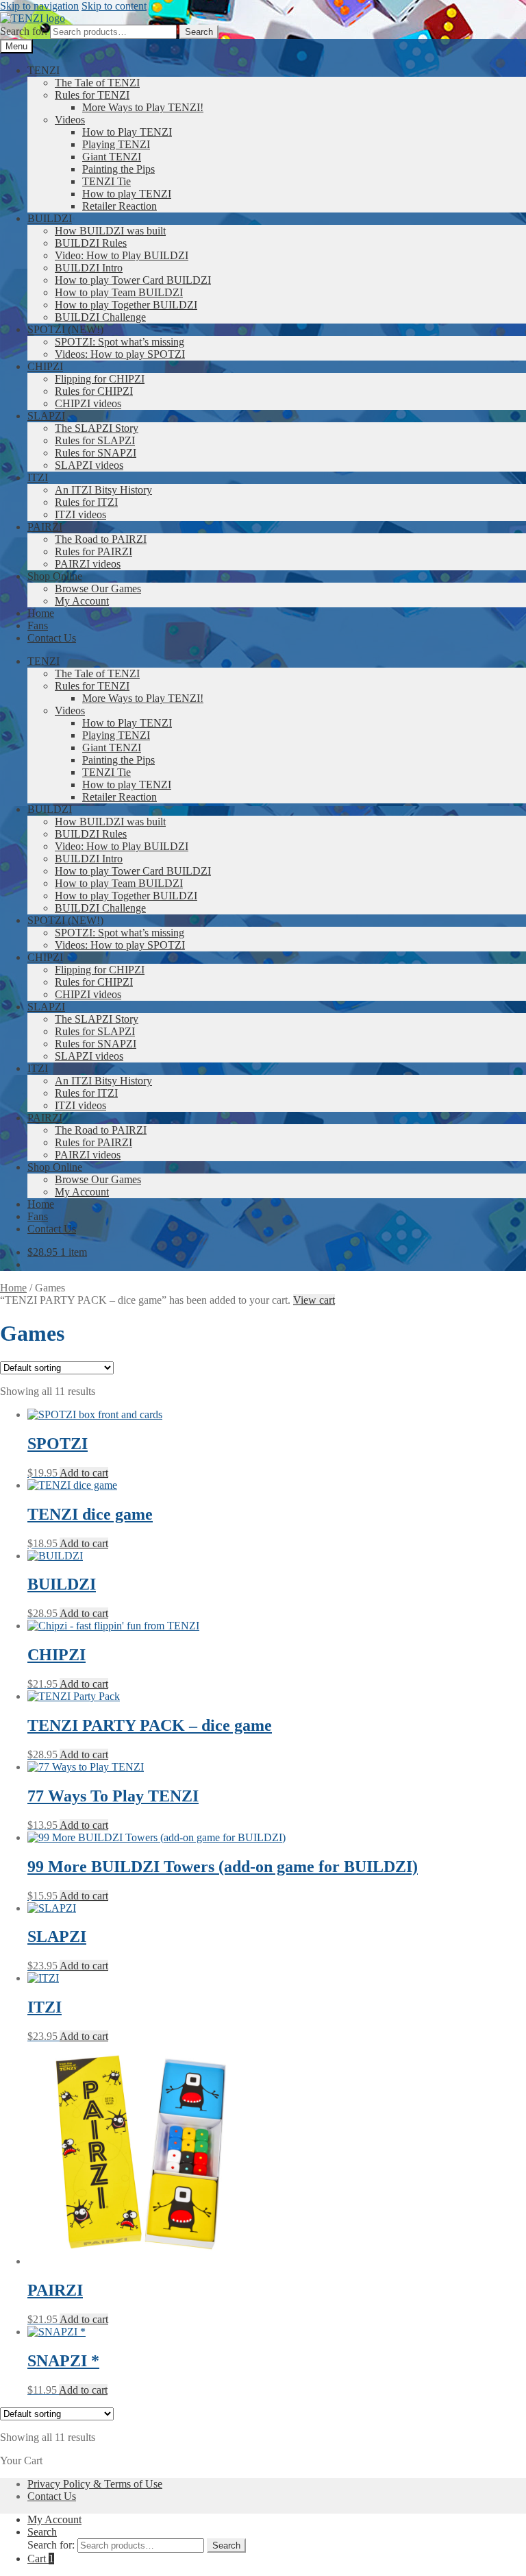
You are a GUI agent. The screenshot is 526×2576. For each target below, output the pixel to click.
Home (41, 613)
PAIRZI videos (88, 564)
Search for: (24, 31)
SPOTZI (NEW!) (65, 329)
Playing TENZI (116, 144)
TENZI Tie (107, 181)
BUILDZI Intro (89, 268)
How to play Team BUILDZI (119, 292)
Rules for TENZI (92, 95)
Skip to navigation (39, 6)
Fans (38, 625)
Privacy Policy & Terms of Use (95, 2484)
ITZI (38, 477)
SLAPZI (46, 416)
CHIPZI (45, 366)
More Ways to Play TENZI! (143, 107)
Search (199, 32)
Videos (70, 120)
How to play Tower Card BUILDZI (133, 280)
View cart (314, 1300)
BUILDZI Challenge (100, 317)
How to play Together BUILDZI (126, 305)
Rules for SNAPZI (96, 453)
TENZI (43, 70)
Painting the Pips (118, 169)
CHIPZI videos (88, 403)
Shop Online (55, 576)
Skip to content (114, 6)
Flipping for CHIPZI (100, 379)
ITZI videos (80, 514)
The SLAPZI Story (97, 428)
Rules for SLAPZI (95, 440)
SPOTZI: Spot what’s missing (120, 342)
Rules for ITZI (86, 502)
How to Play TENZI (127, 132)
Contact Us (52, 638)
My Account (82, 601)
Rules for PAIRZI (93, 551)
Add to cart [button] (84, 1473)
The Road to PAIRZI (101, 539)
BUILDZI (50, 218)
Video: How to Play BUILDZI (122, 255)
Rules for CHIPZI (94, 391)
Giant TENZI (112, 157)
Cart (41, 2559)
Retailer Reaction (120, 206)
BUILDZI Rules (91, 243)
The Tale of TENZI (97, 83)
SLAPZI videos (89, 465)
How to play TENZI (127, 194)
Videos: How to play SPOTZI (120, 354)
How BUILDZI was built (110, 231)
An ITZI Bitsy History (103, 490)
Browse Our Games (98, 588)
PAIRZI (45, 527)
